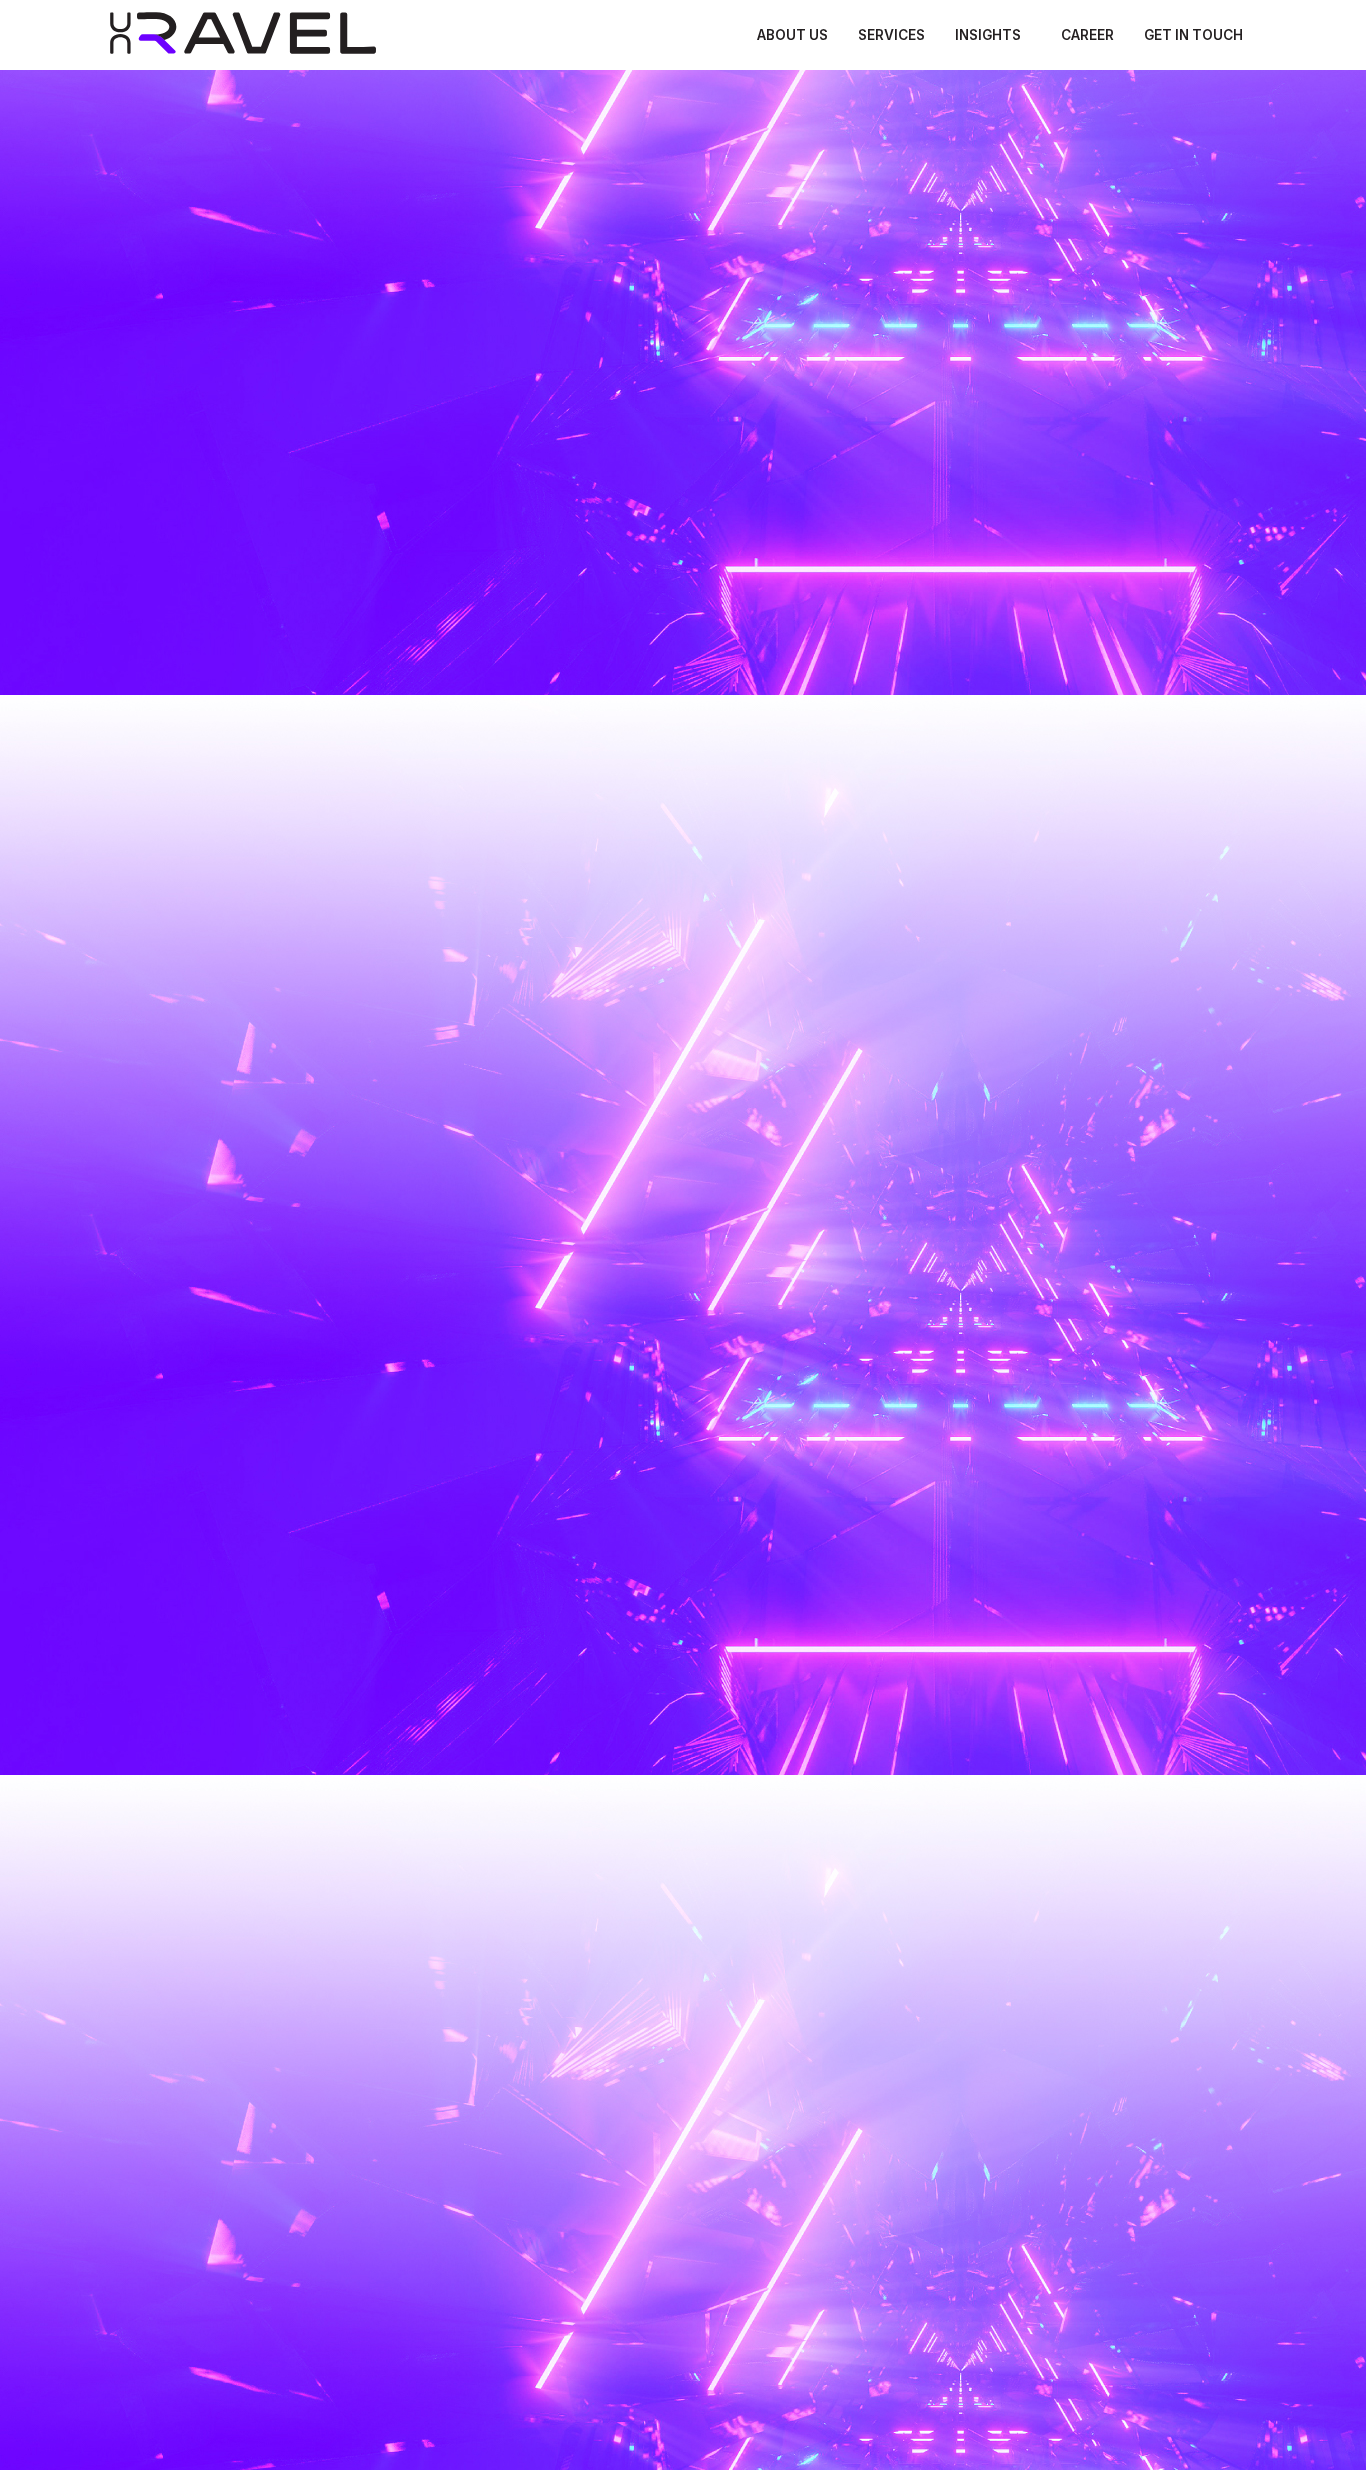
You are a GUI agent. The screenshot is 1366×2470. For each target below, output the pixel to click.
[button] (993, 36)
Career (1087, 35)
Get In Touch (1193, 35)
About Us (792, 35)
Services (891, 35)
